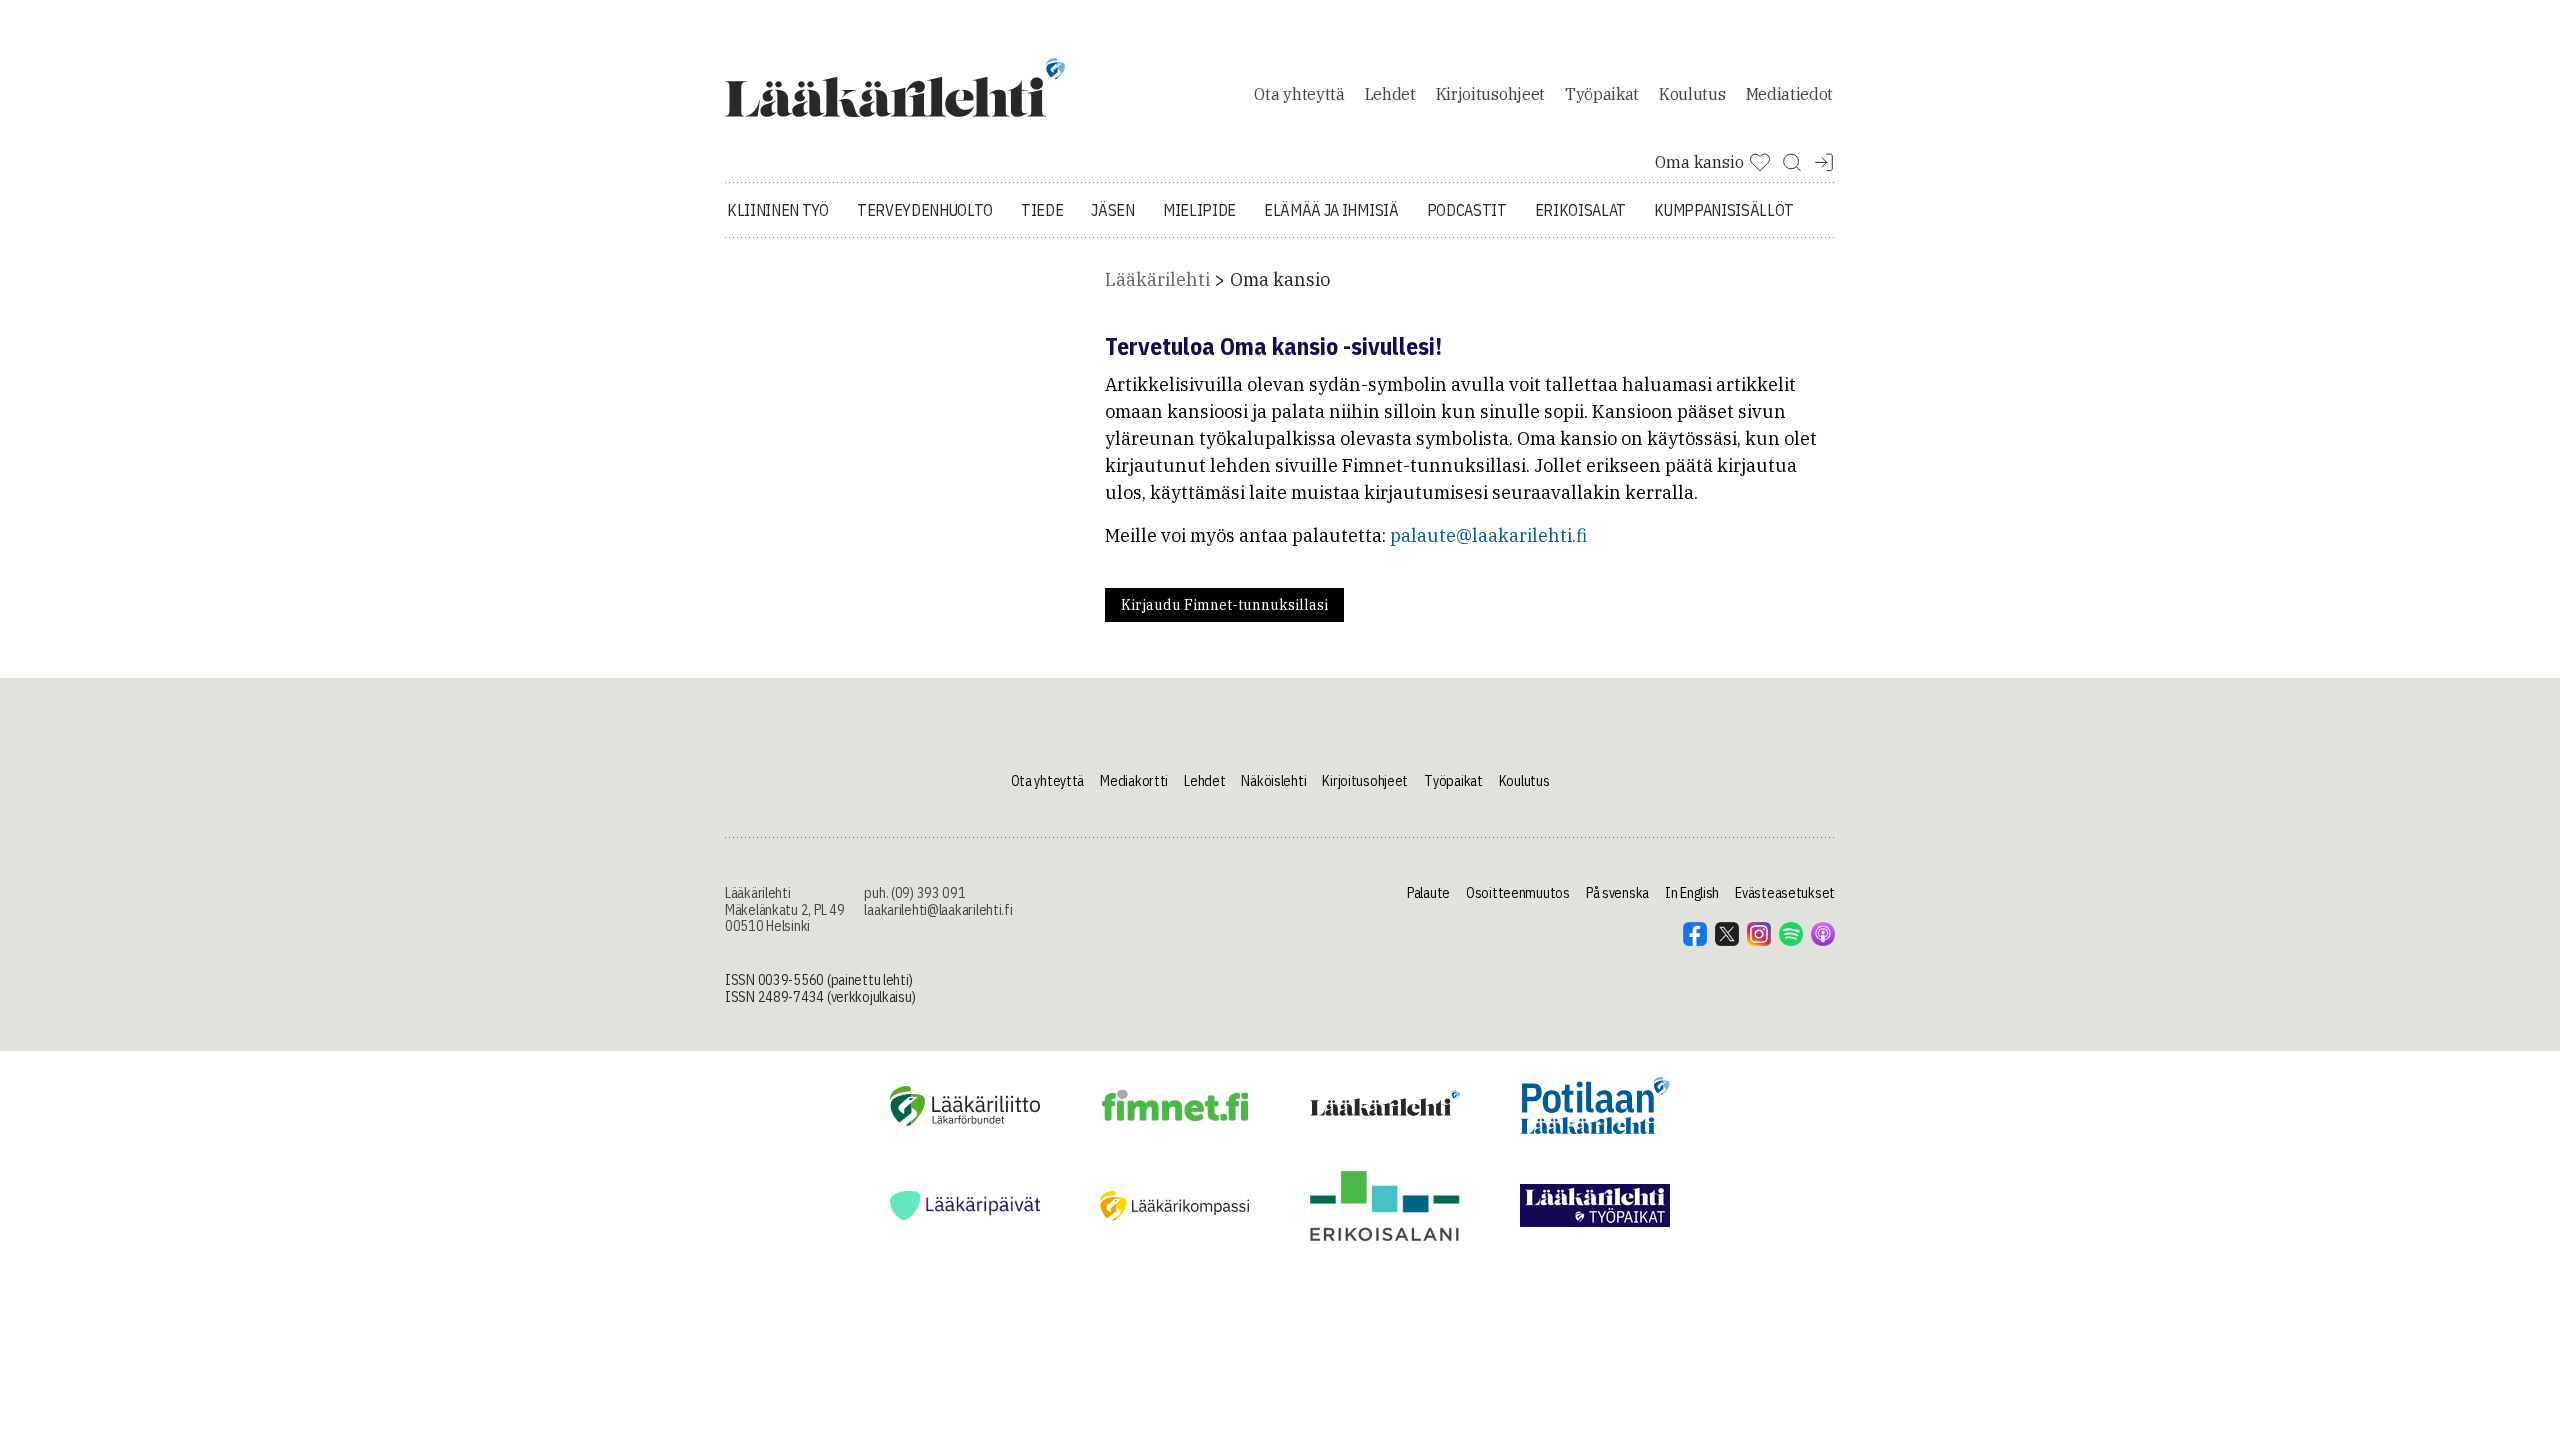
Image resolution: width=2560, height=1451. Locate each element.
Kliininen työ (778, 210)
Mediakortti (1134, 781)
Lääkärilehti (1157, 279)
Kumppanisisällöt (1724, 210)
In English (1692, 893)
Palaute (1428, 893)
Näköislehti (1273, 781)
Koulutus (1692, 94)
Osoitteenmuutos (1518, 893)
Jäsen (1112, 210)
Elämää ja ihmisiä (1331, 210)
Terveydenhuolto (925, 210)
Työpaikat (1602, 94)
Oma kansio (1280, 279)
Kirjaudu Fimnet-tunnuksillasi (1224, 605)
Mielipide (1199, 210)
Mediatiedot (1789, 94)
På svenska (1617, 893)
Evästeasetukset (1785, 893)
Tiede (1042, 210)
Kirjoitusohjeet (1490, 94)
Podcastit (1467, 210)
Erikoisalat (1580, 210)
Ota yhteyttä (1299, 94)
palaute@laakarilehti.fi (1488, 535)
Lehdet (1390, 94)
